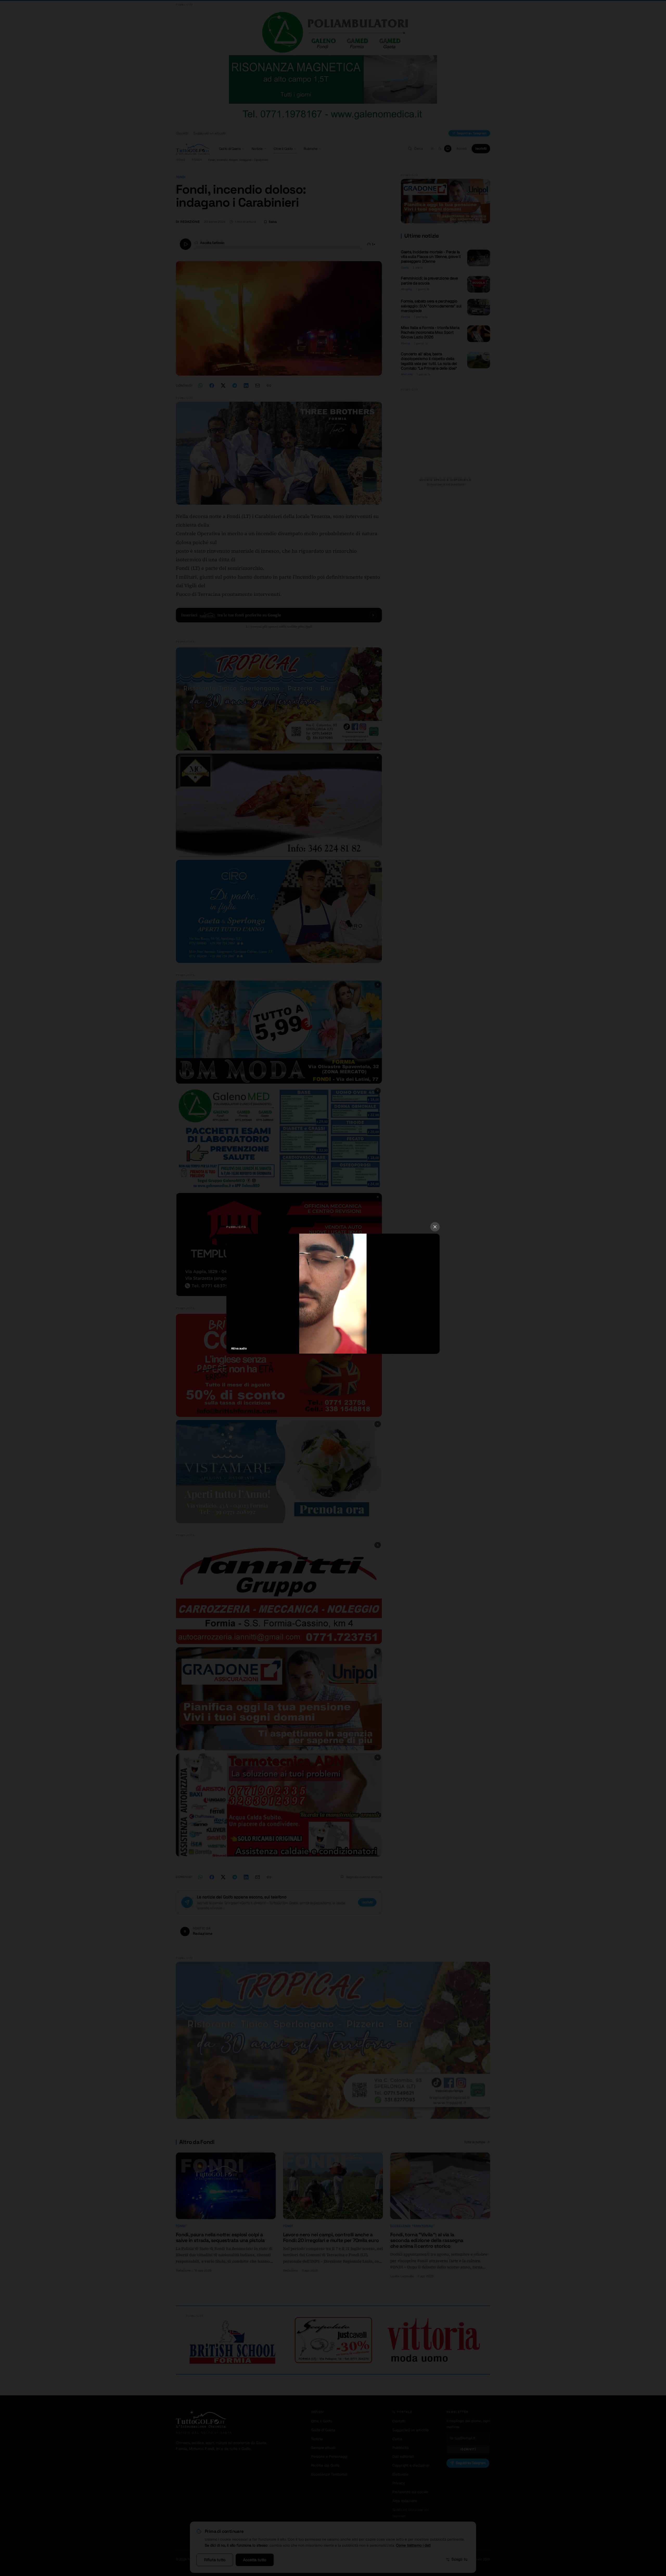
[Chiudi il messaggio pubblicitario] (435, 1227)
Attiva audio (239, 1348)
